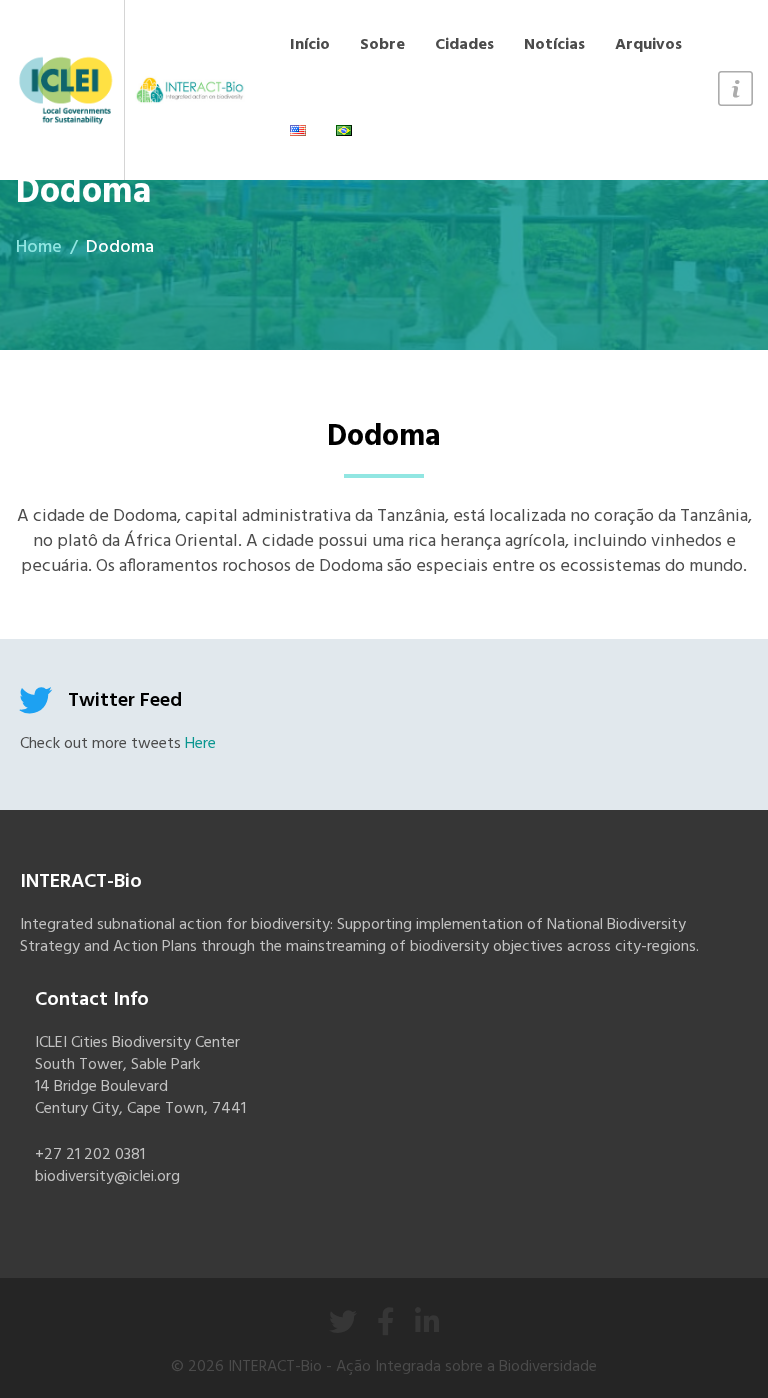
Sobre (382, 45)
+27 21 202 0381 (90, 1155)
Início (310, 45)
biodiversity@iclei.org (107, 1177)
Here (200, 744)
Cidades (464, 45)
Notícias (554, 45)
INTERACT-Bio (275, 1367)
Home (39, 247)
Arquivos (648, 45)
